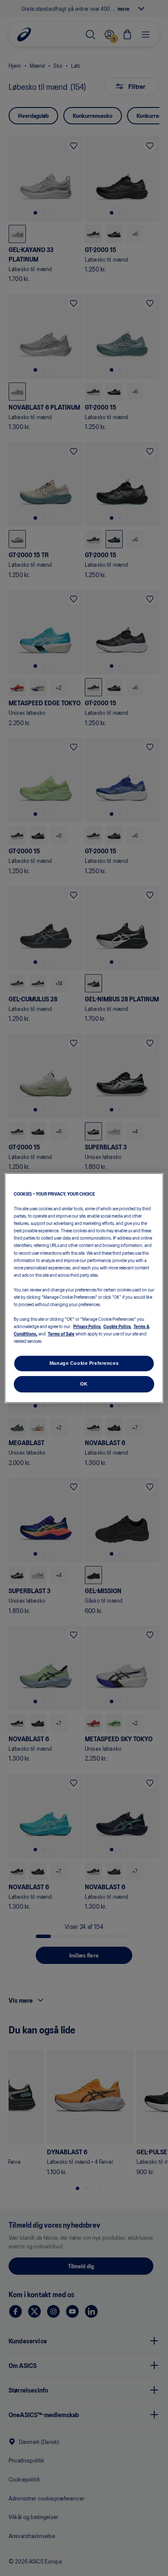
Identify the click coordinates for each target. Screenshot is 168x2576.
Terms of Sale (61, 1333)
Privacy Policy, (87, 1326)
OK (84, 1384)
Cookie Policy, (117, 1326)
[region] (84, 1288)
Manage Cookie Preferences (84, 1363)
